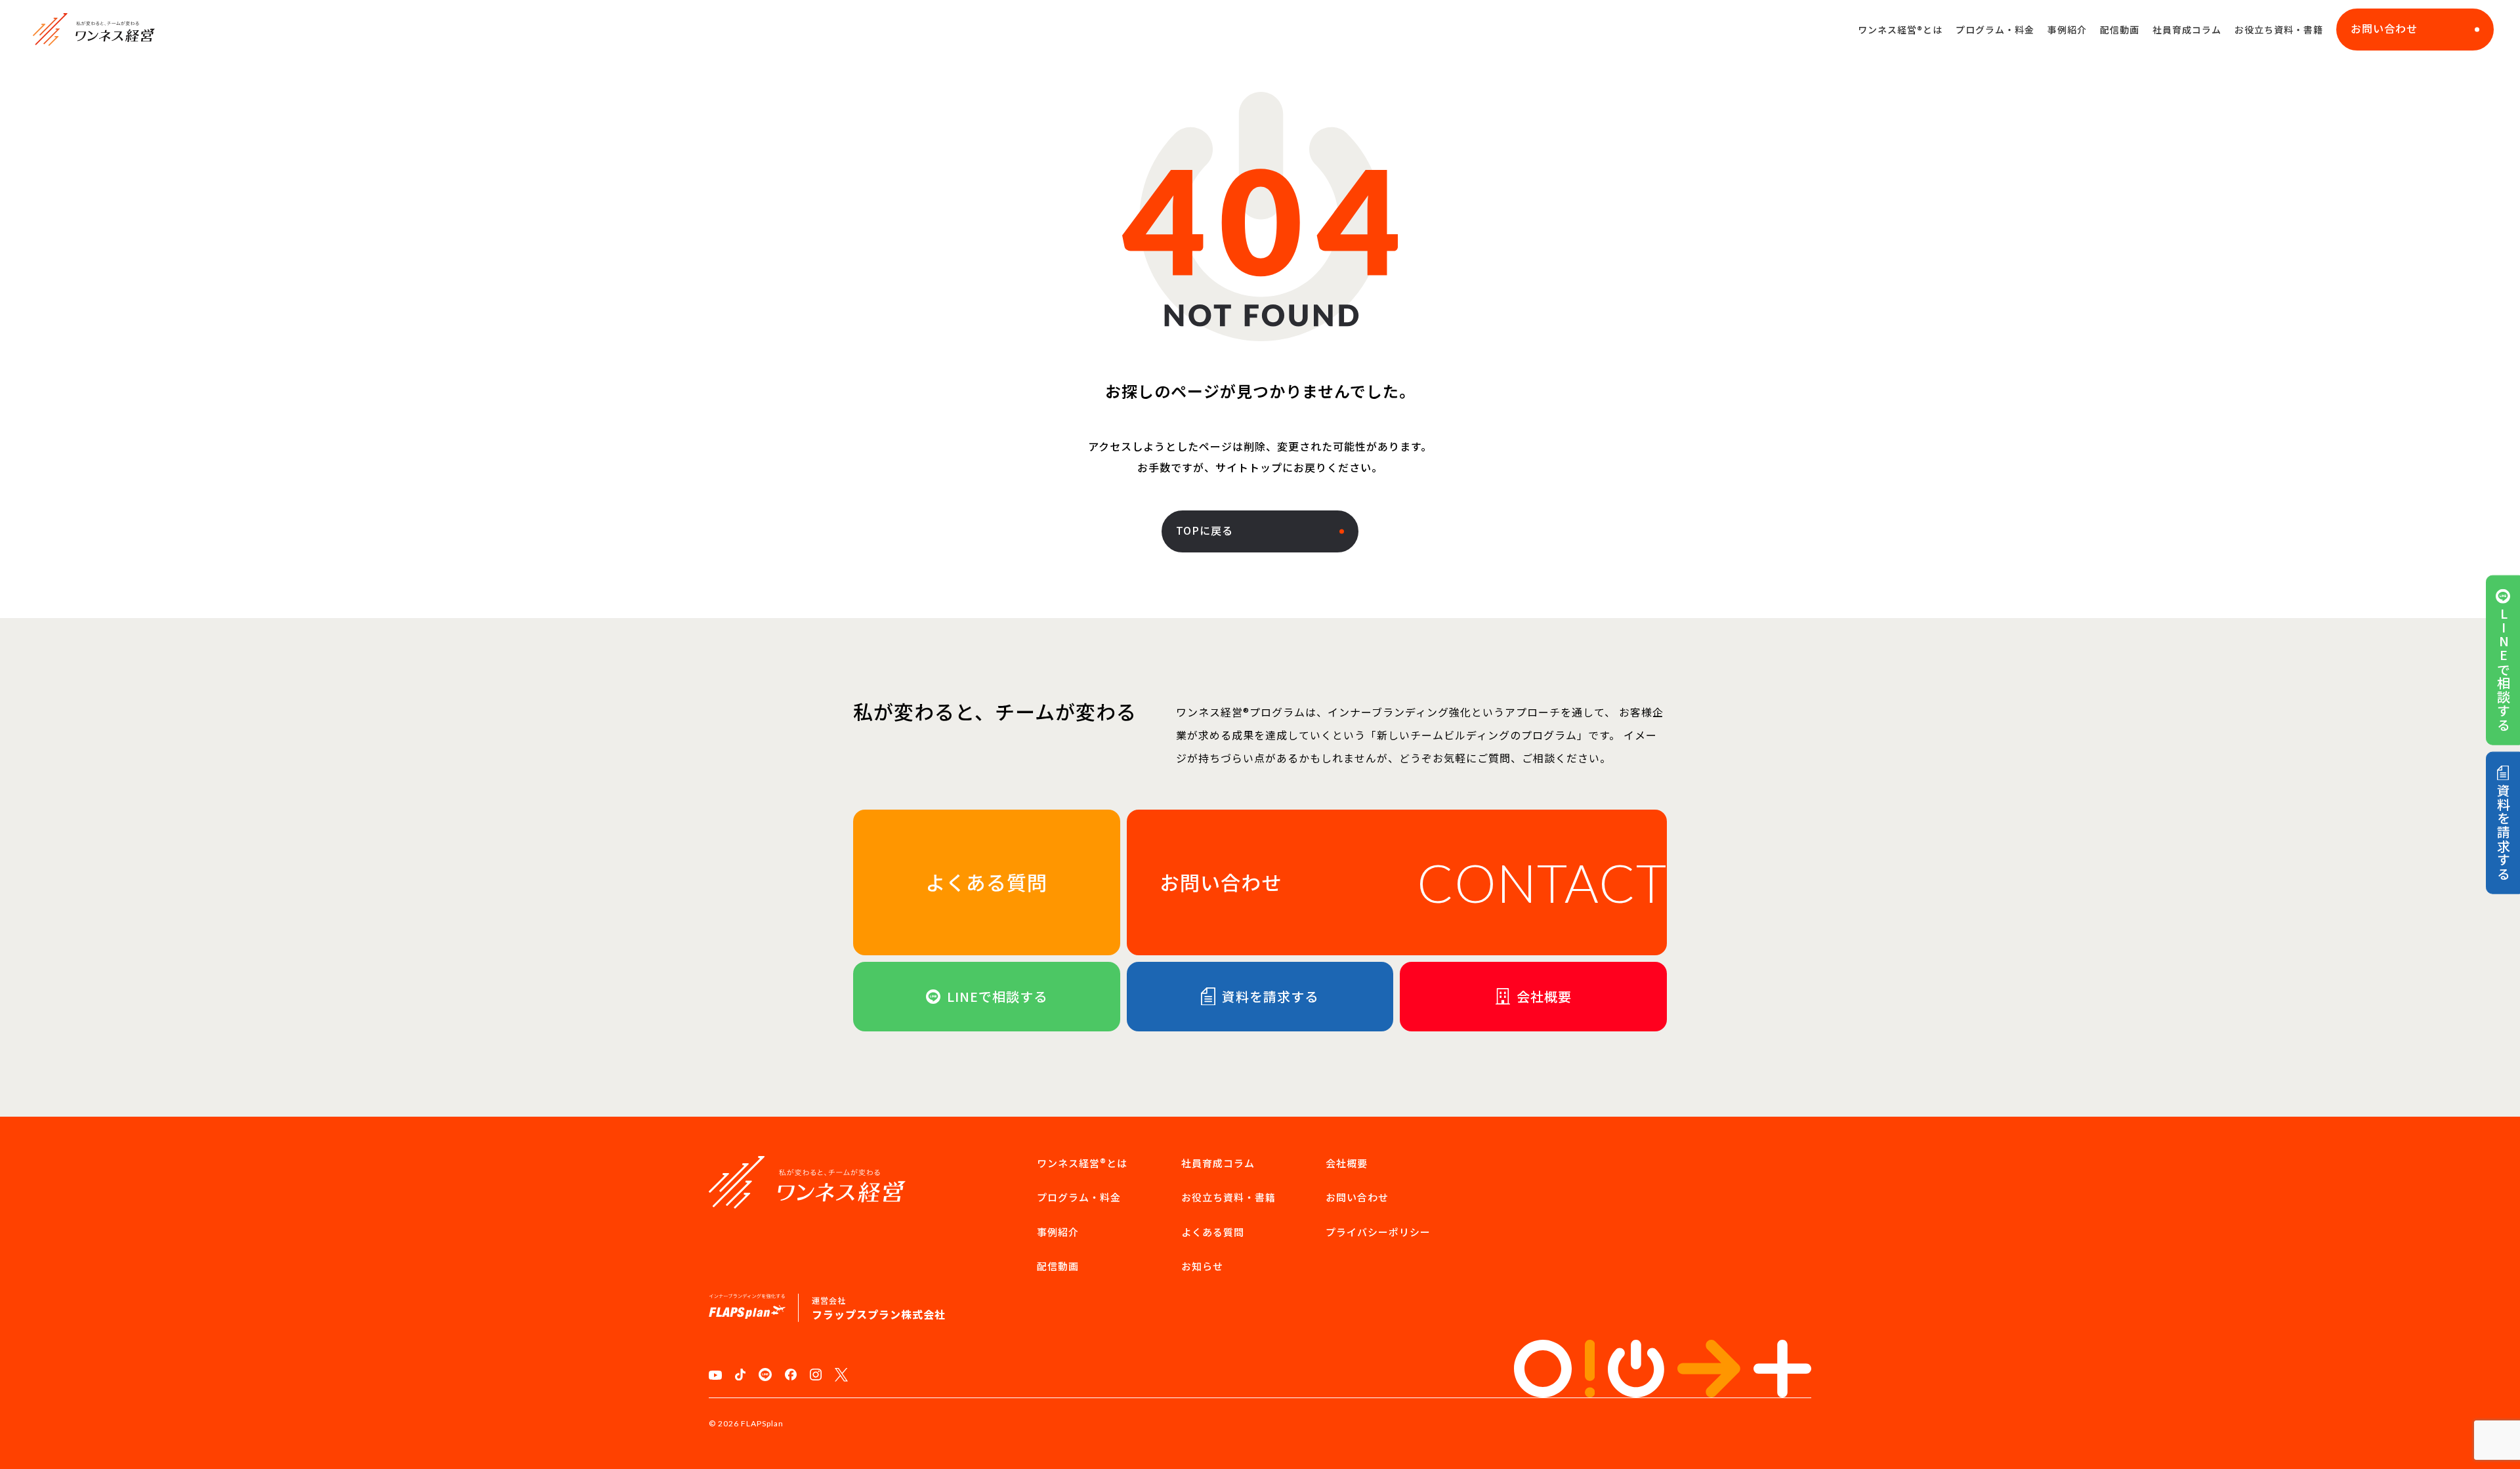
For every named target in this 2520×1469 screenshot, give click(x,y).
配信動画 (2120, 30)
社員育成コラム (2187, 30)
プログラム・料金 (1995, 30)
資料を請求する (2503, 832)
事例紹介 (2067, 30)
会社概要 (1347, 1163)
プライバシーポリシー (1378, 1232)
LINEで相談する (2503, 669)
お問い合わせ (2384, 28)
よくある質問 (1213, 1232)
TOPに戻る (1205, 530)
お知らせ (1202, 1266)
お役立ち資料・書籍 (2279, 30)
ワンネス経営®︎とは (1900, 30)
